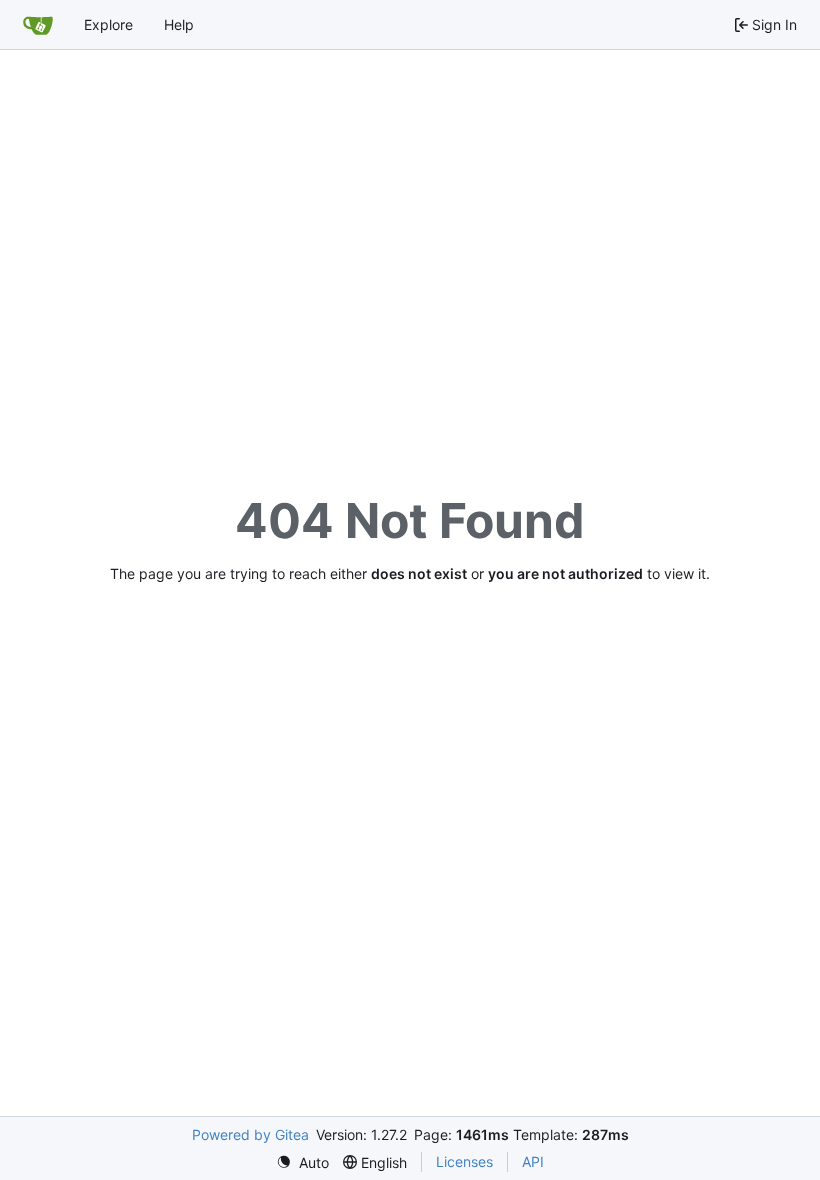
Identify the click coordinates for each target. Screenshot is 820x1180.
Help (179, 24)
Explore (108, 24)
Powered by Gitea (250, 1134)
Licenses (464, 1161)
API (533, 1161)
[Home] (38, 25)
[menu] (302, 1162)
